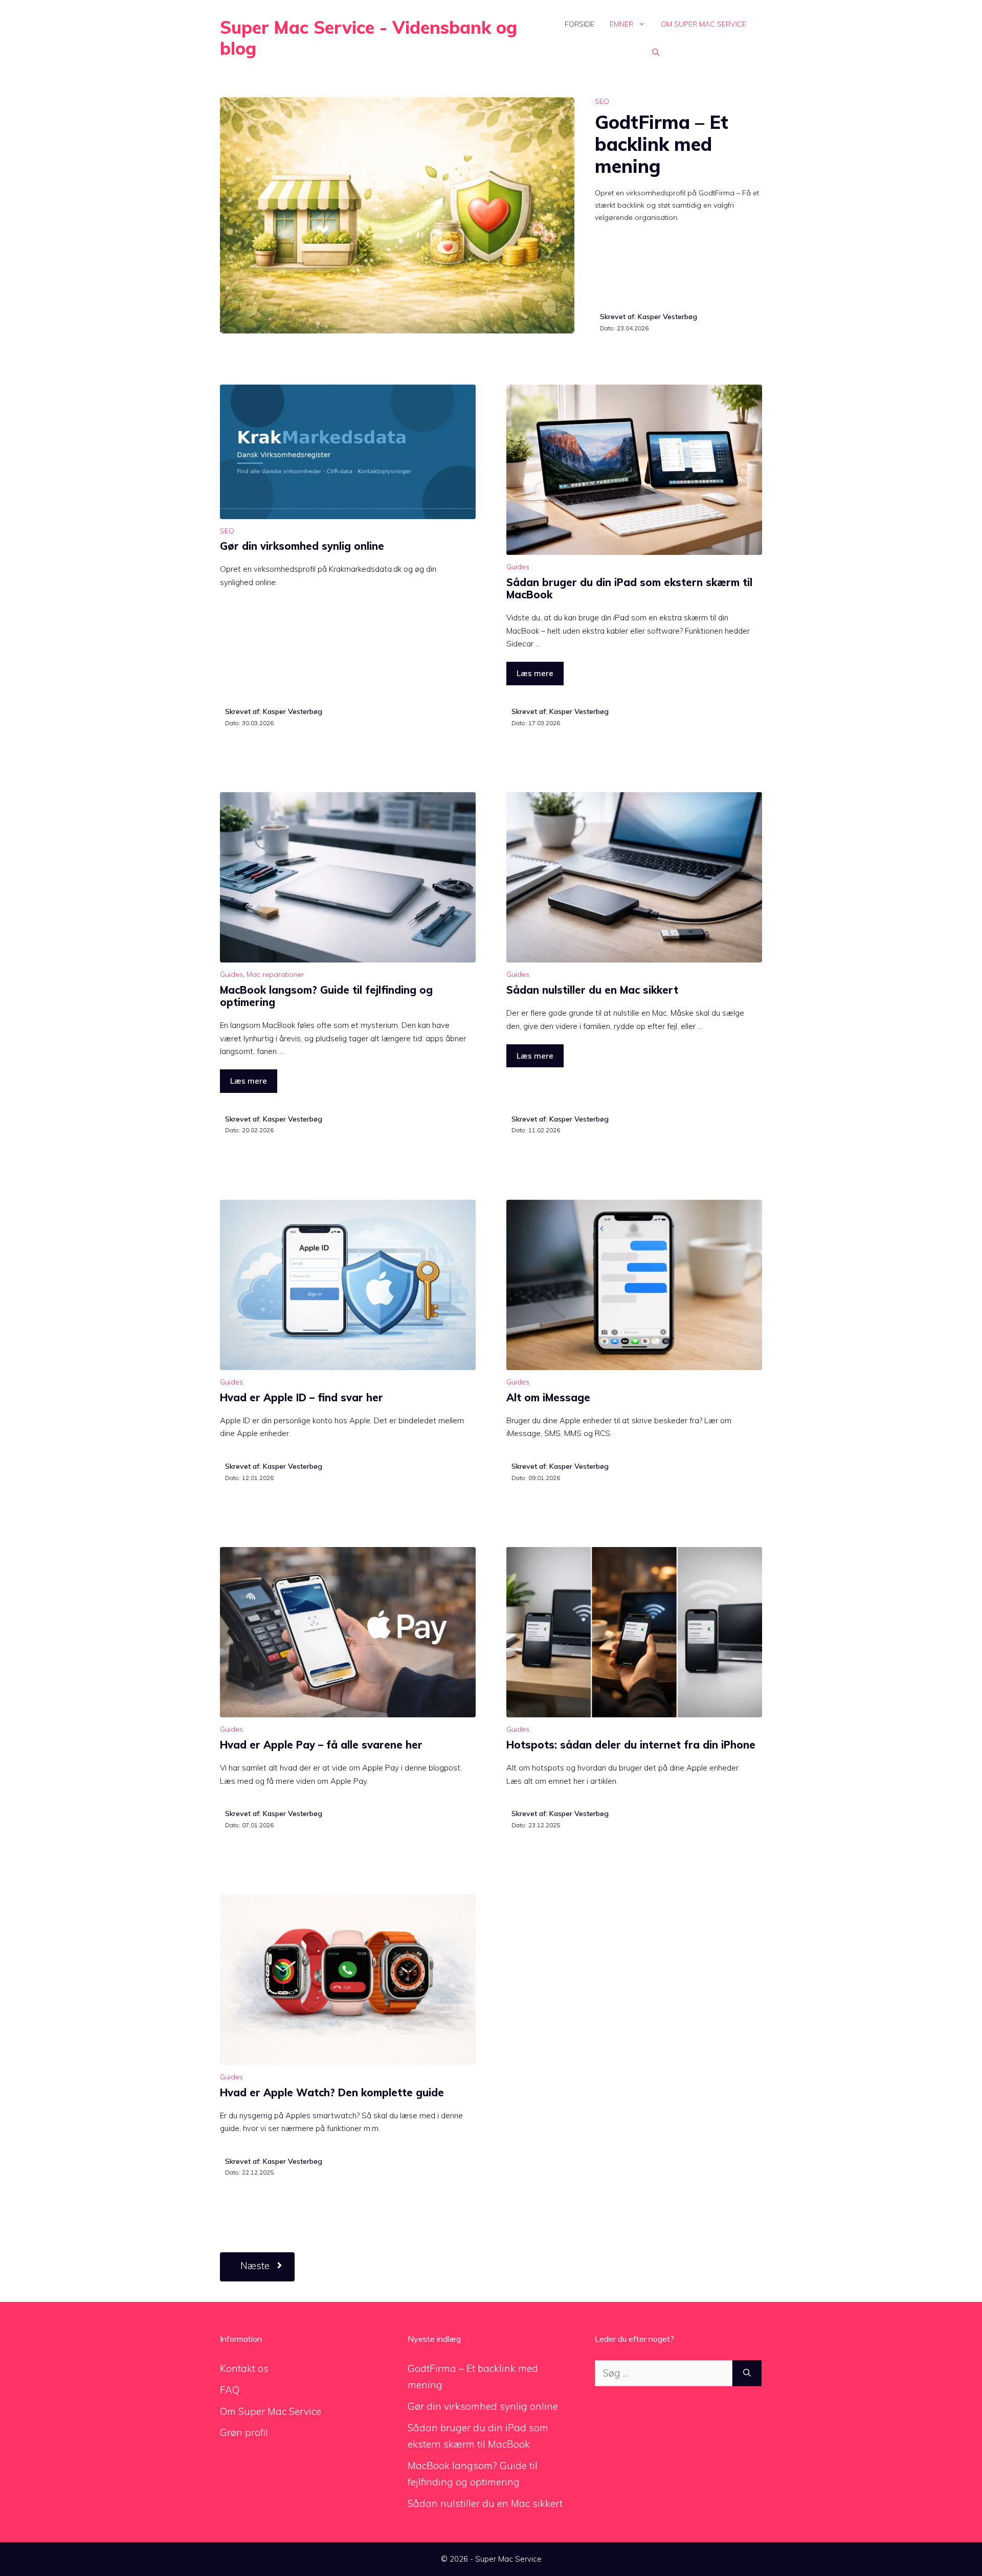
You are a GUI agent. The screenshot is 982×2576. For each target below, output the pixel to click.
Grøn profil (244, 2432)
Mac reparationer (275, 974)
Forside (579, 24)
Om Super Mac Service (704, 24)
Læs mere (535, 673)
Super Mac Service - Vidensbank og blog (369, 38)
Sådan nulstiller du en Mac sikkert (592, 990)
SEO (602, 101)
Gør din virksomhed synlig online (302, 546)
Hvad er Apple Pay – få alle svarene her (321, 1745)
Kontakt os (244, 2368)
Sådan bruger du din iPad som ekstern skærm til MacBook (629, 588)
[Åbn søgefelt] (656, 52)
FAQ (230, 2390)
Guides (518, 567)
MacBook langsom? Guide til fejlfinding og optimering (326, 996)
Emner (621, 24)
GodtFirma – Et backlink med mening (662, 144)
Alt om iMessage (548, 1397)
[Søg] (747, 2373)
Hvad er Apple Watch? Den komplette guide (332, 2092)
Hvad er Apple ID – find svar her (302, 1397)
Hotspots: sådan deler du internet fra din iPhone (631, 1745)
